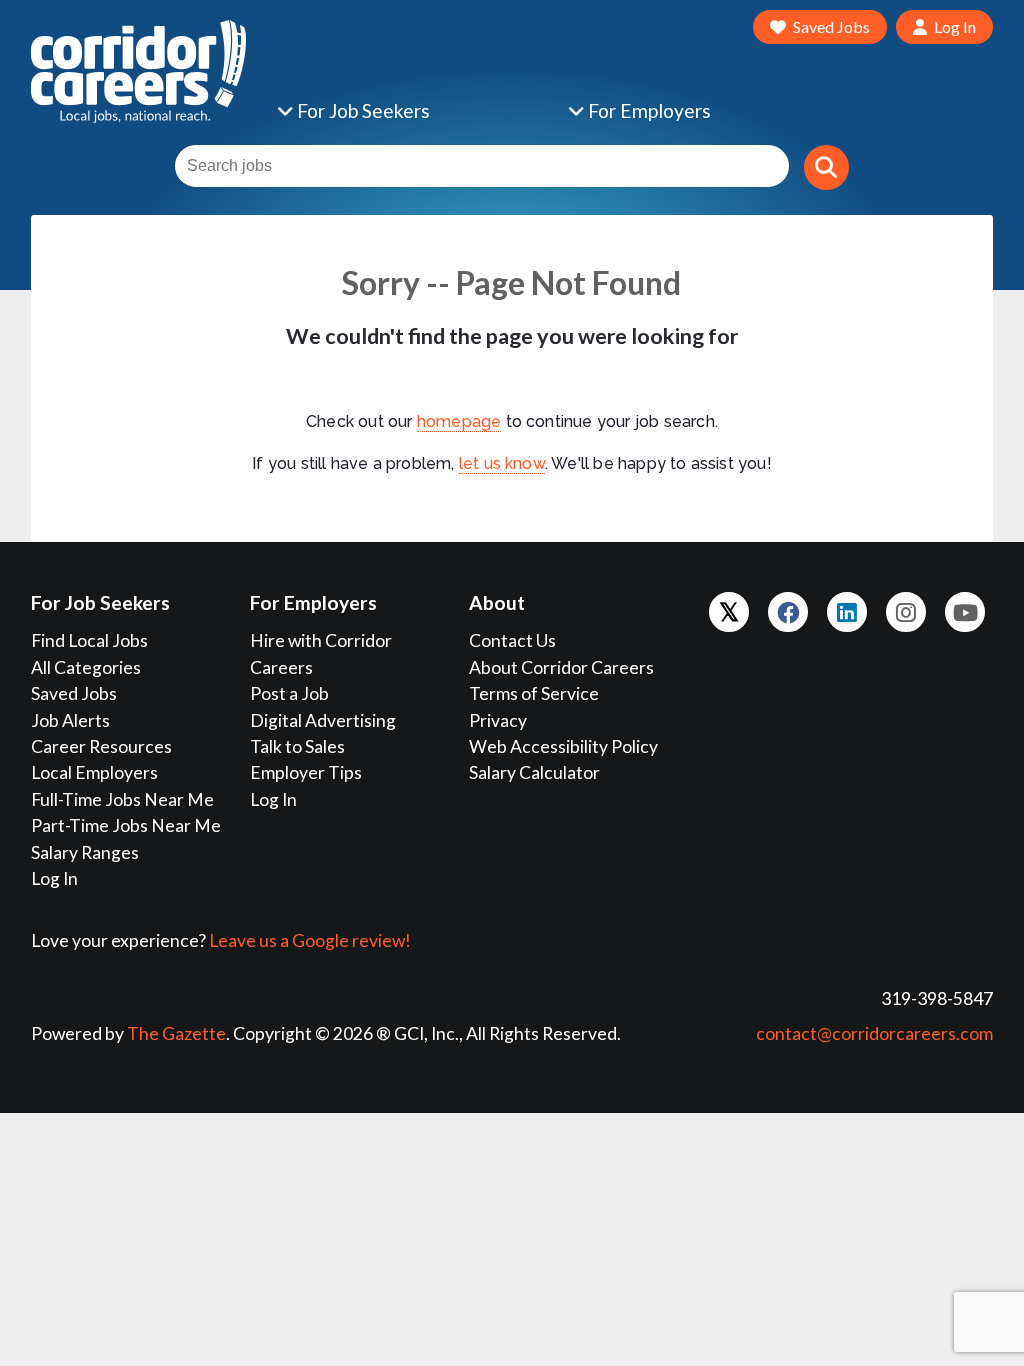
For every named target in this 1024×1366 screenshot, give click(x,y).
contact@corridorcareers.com (874, 1033)
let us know (502, 463)
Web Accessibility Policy (563, 746)
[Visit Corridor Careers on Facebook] (788, 612)
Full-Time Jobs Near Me (122, 799)
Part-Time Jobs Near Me (126, 825)
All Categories (86, 667)
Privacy (498, 720)
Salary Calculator (534, 772)
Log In (54, 878)
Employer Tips (306, 772)
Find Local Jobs (89, 640)
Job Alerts (70, 720)
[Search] (826, 167)
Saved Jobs (74, 693)
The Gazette (176, 1033)
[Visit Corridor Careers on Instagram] (906, 612)
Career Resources (101, 746)
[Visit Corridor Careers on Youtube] (965, 612)
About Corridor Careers (561, 667)
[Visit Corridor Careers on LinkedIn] (847, 612)
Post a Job (289, 693)
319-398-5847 (937, 998)
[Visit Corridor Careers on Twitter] (729, 612)
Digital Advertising (323, 720)
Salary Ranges (85, 852)
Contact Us (512, 640)
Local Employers (94, 772)
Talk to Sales (297, 746)
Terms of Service (534, 693)
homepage (459, 421)
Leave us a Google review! (310, 940)
